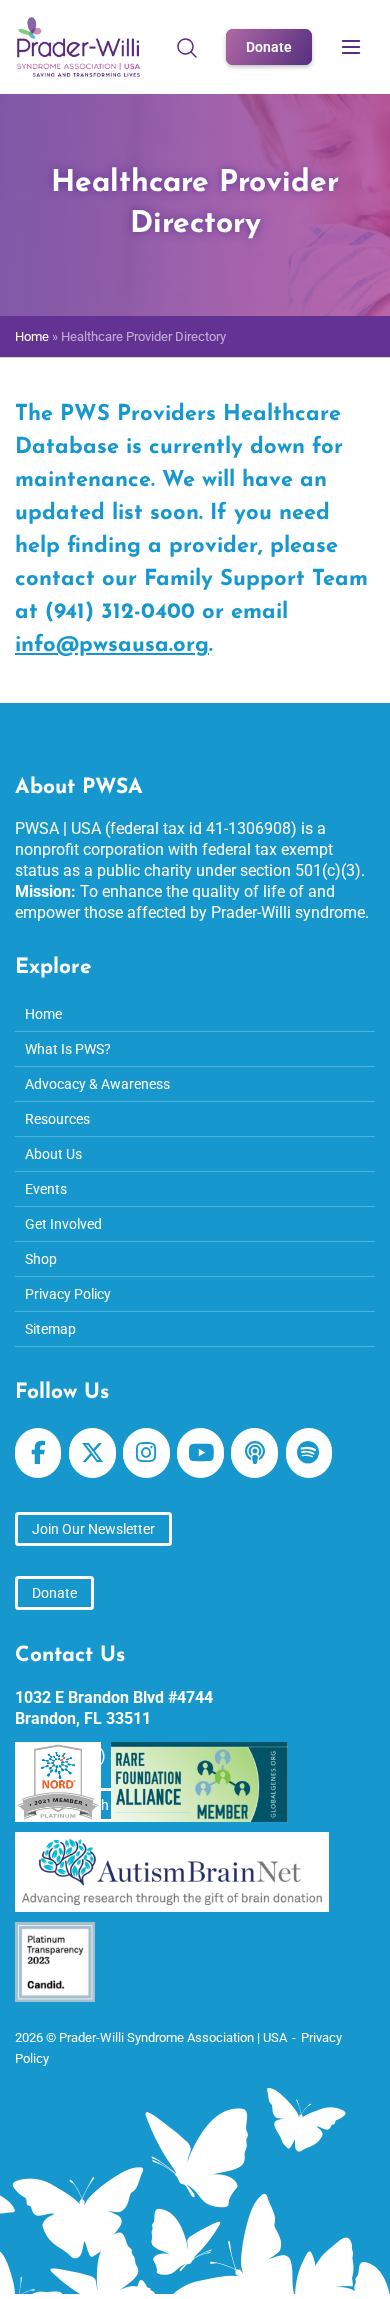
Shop (41, 1259)
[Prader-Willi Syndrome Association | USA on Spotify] (309, 1452)
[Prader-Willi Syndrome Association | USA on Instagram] (146, 1452)
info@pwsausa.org (112, 645)
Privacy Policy (68, 1294)
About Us (53, 1154)
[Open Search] (187, 47)
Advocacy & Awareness (97, 1084)
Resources (57, 1119)
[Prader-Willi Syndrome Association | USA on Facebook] (38, 1452)
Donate (269, 47)
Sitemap (50, 1329)
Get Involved (63, 1224)
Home (32, 336)
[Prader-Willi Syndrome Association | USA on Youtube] (200, 1452)
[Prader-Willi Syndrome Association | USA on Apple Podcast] (254, 1452)
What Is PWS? (68, 1049)
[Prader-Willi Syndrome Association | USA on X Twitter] (92, 1452)
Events (46, 1189)
